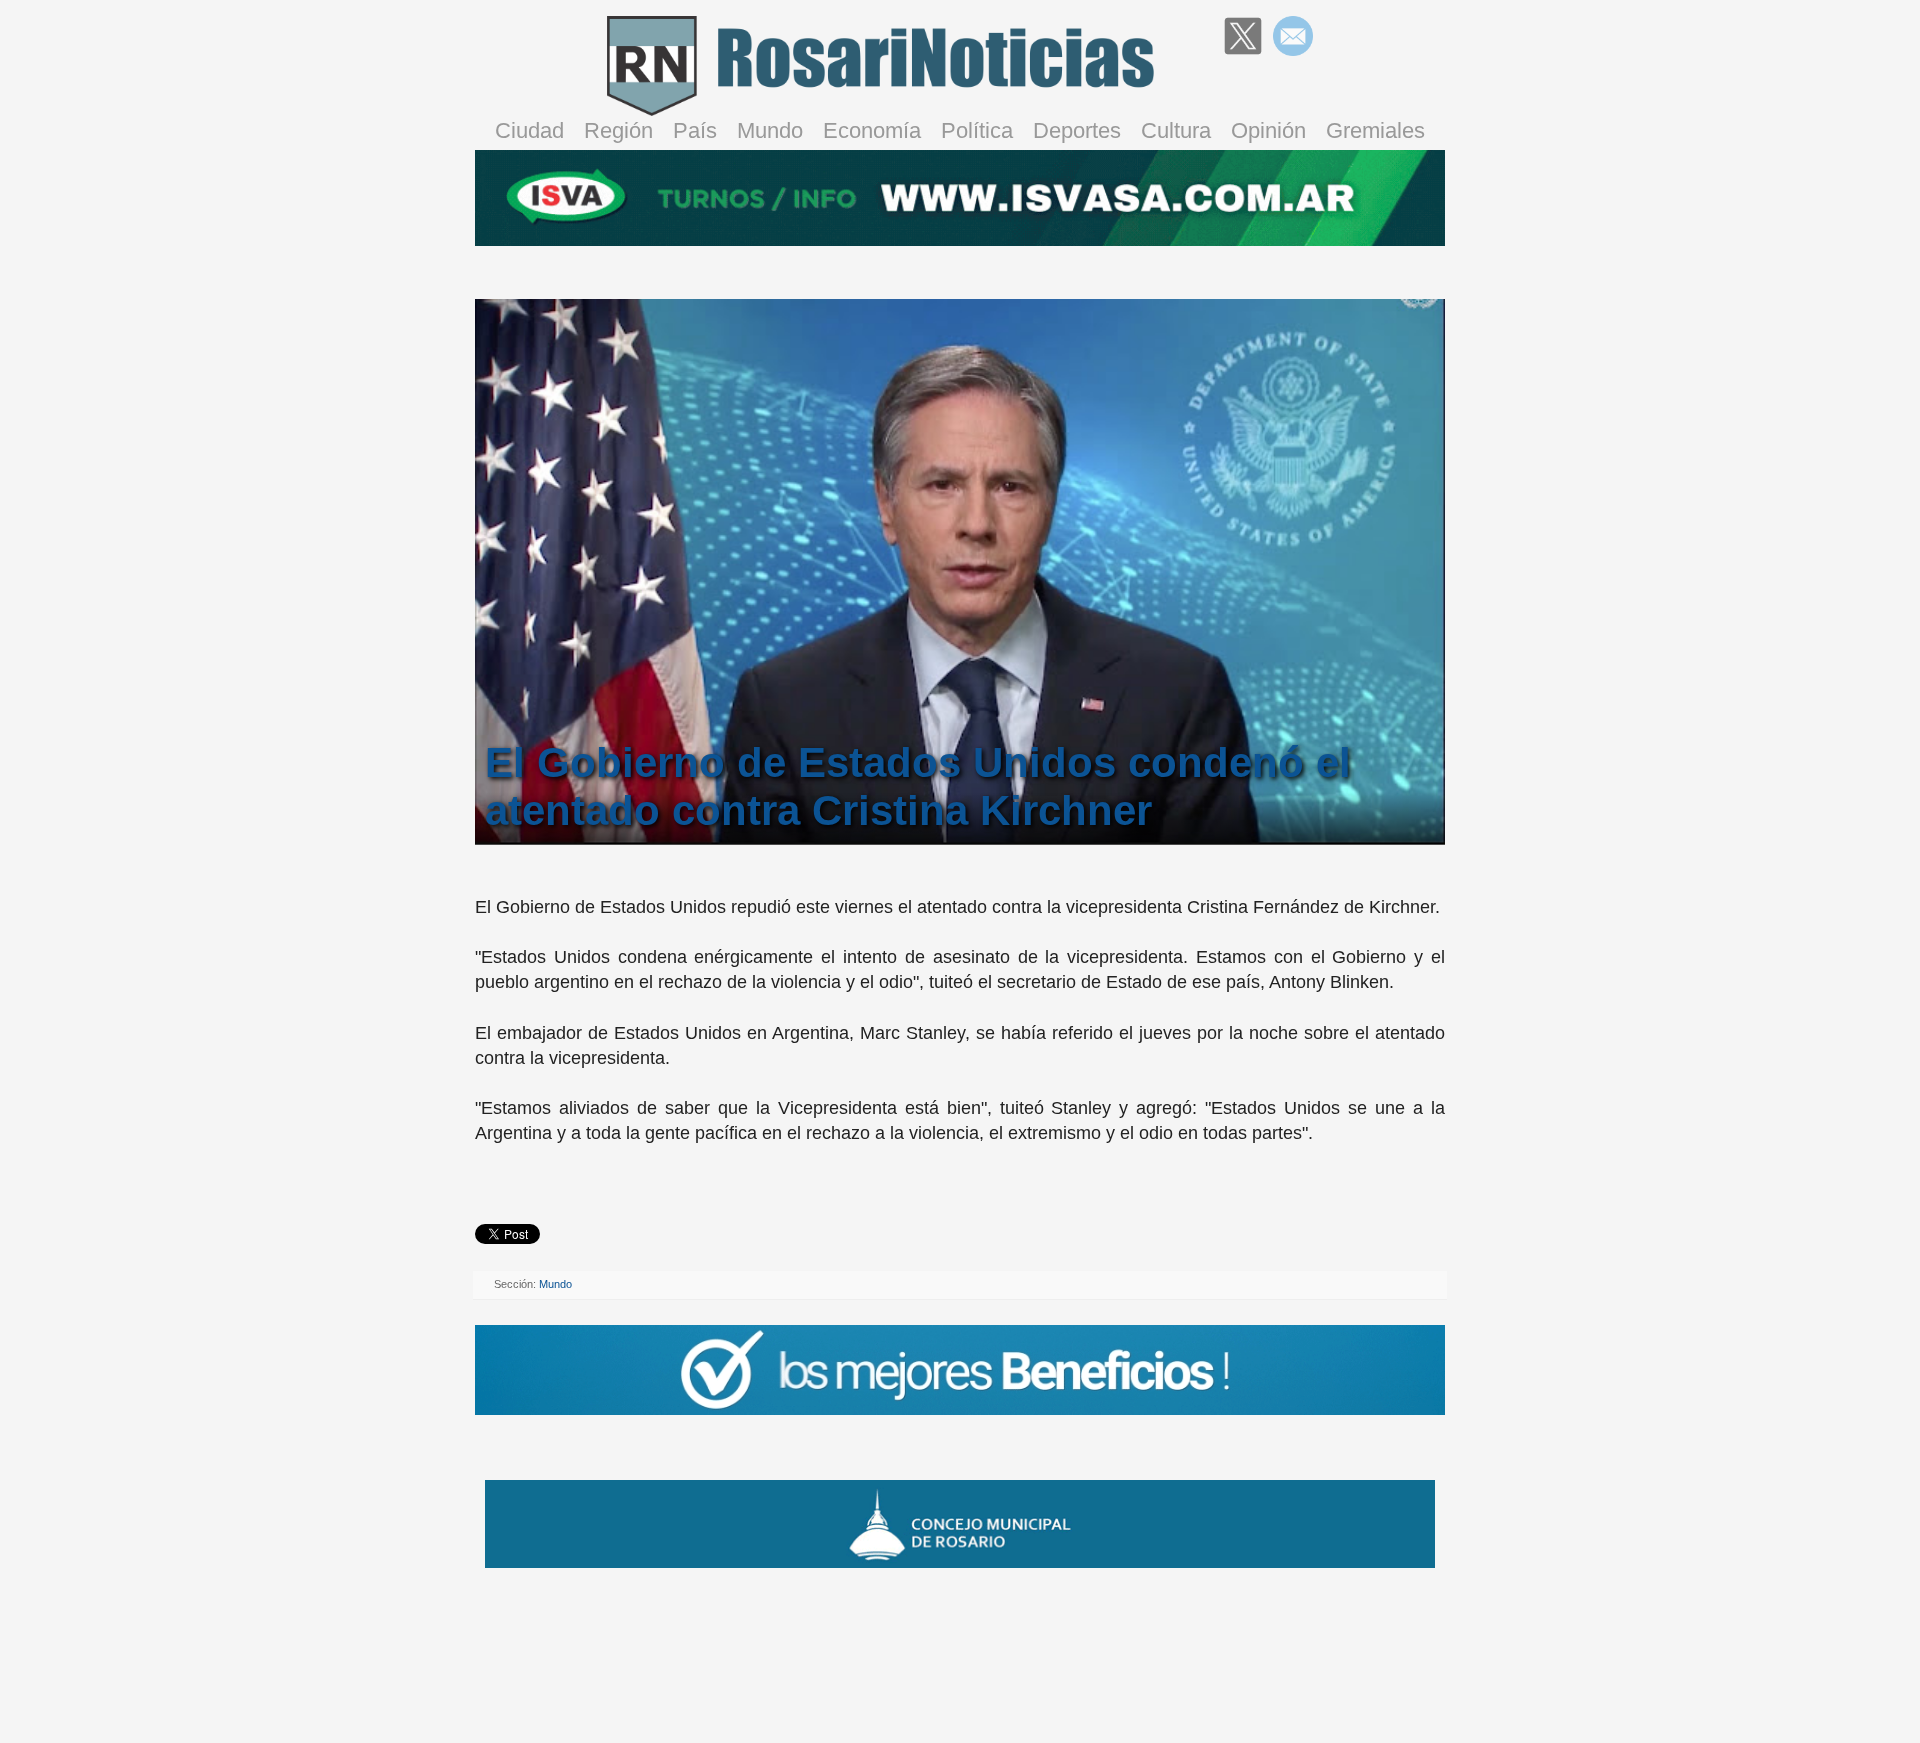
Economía (872, 130)
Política (977, 130)
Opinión (1268, 130)
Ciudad (529, 130)
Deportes (1077, 130)
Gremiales (1375, 130)
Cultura (1176, 130)
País (695, 130)
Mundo (770, 130)
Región (618, 130)
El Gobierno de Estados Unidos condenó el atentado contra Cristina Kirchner (918, 786)
